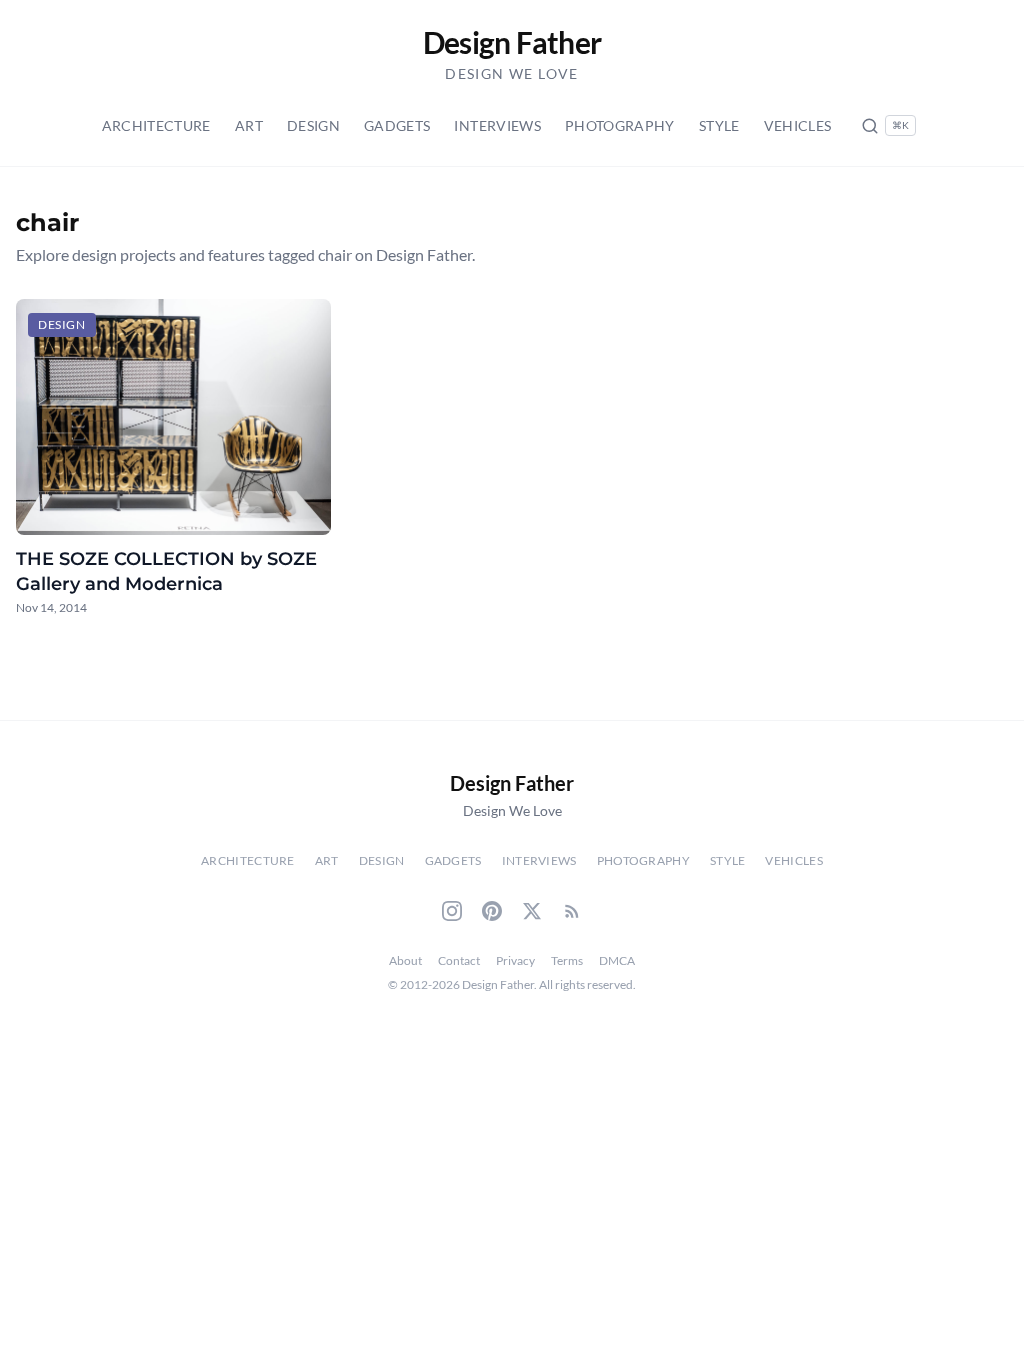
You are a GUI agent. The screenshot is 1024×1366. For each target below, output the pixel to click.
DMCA (617, 960)
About (405, 960)
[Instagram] (452, 911)
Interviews (497, 125)
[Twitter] (532, 911)
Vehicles (798, 125)
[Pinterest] (492, 911)
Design (313, 125)
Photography (620, 125)
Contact (459, 960)
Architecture (156, 125)
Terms (567, 960)
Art (249, 125)
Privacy (515, 960)
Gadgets (397, 125)
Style (719, 125)
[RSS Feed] (572, 911)
